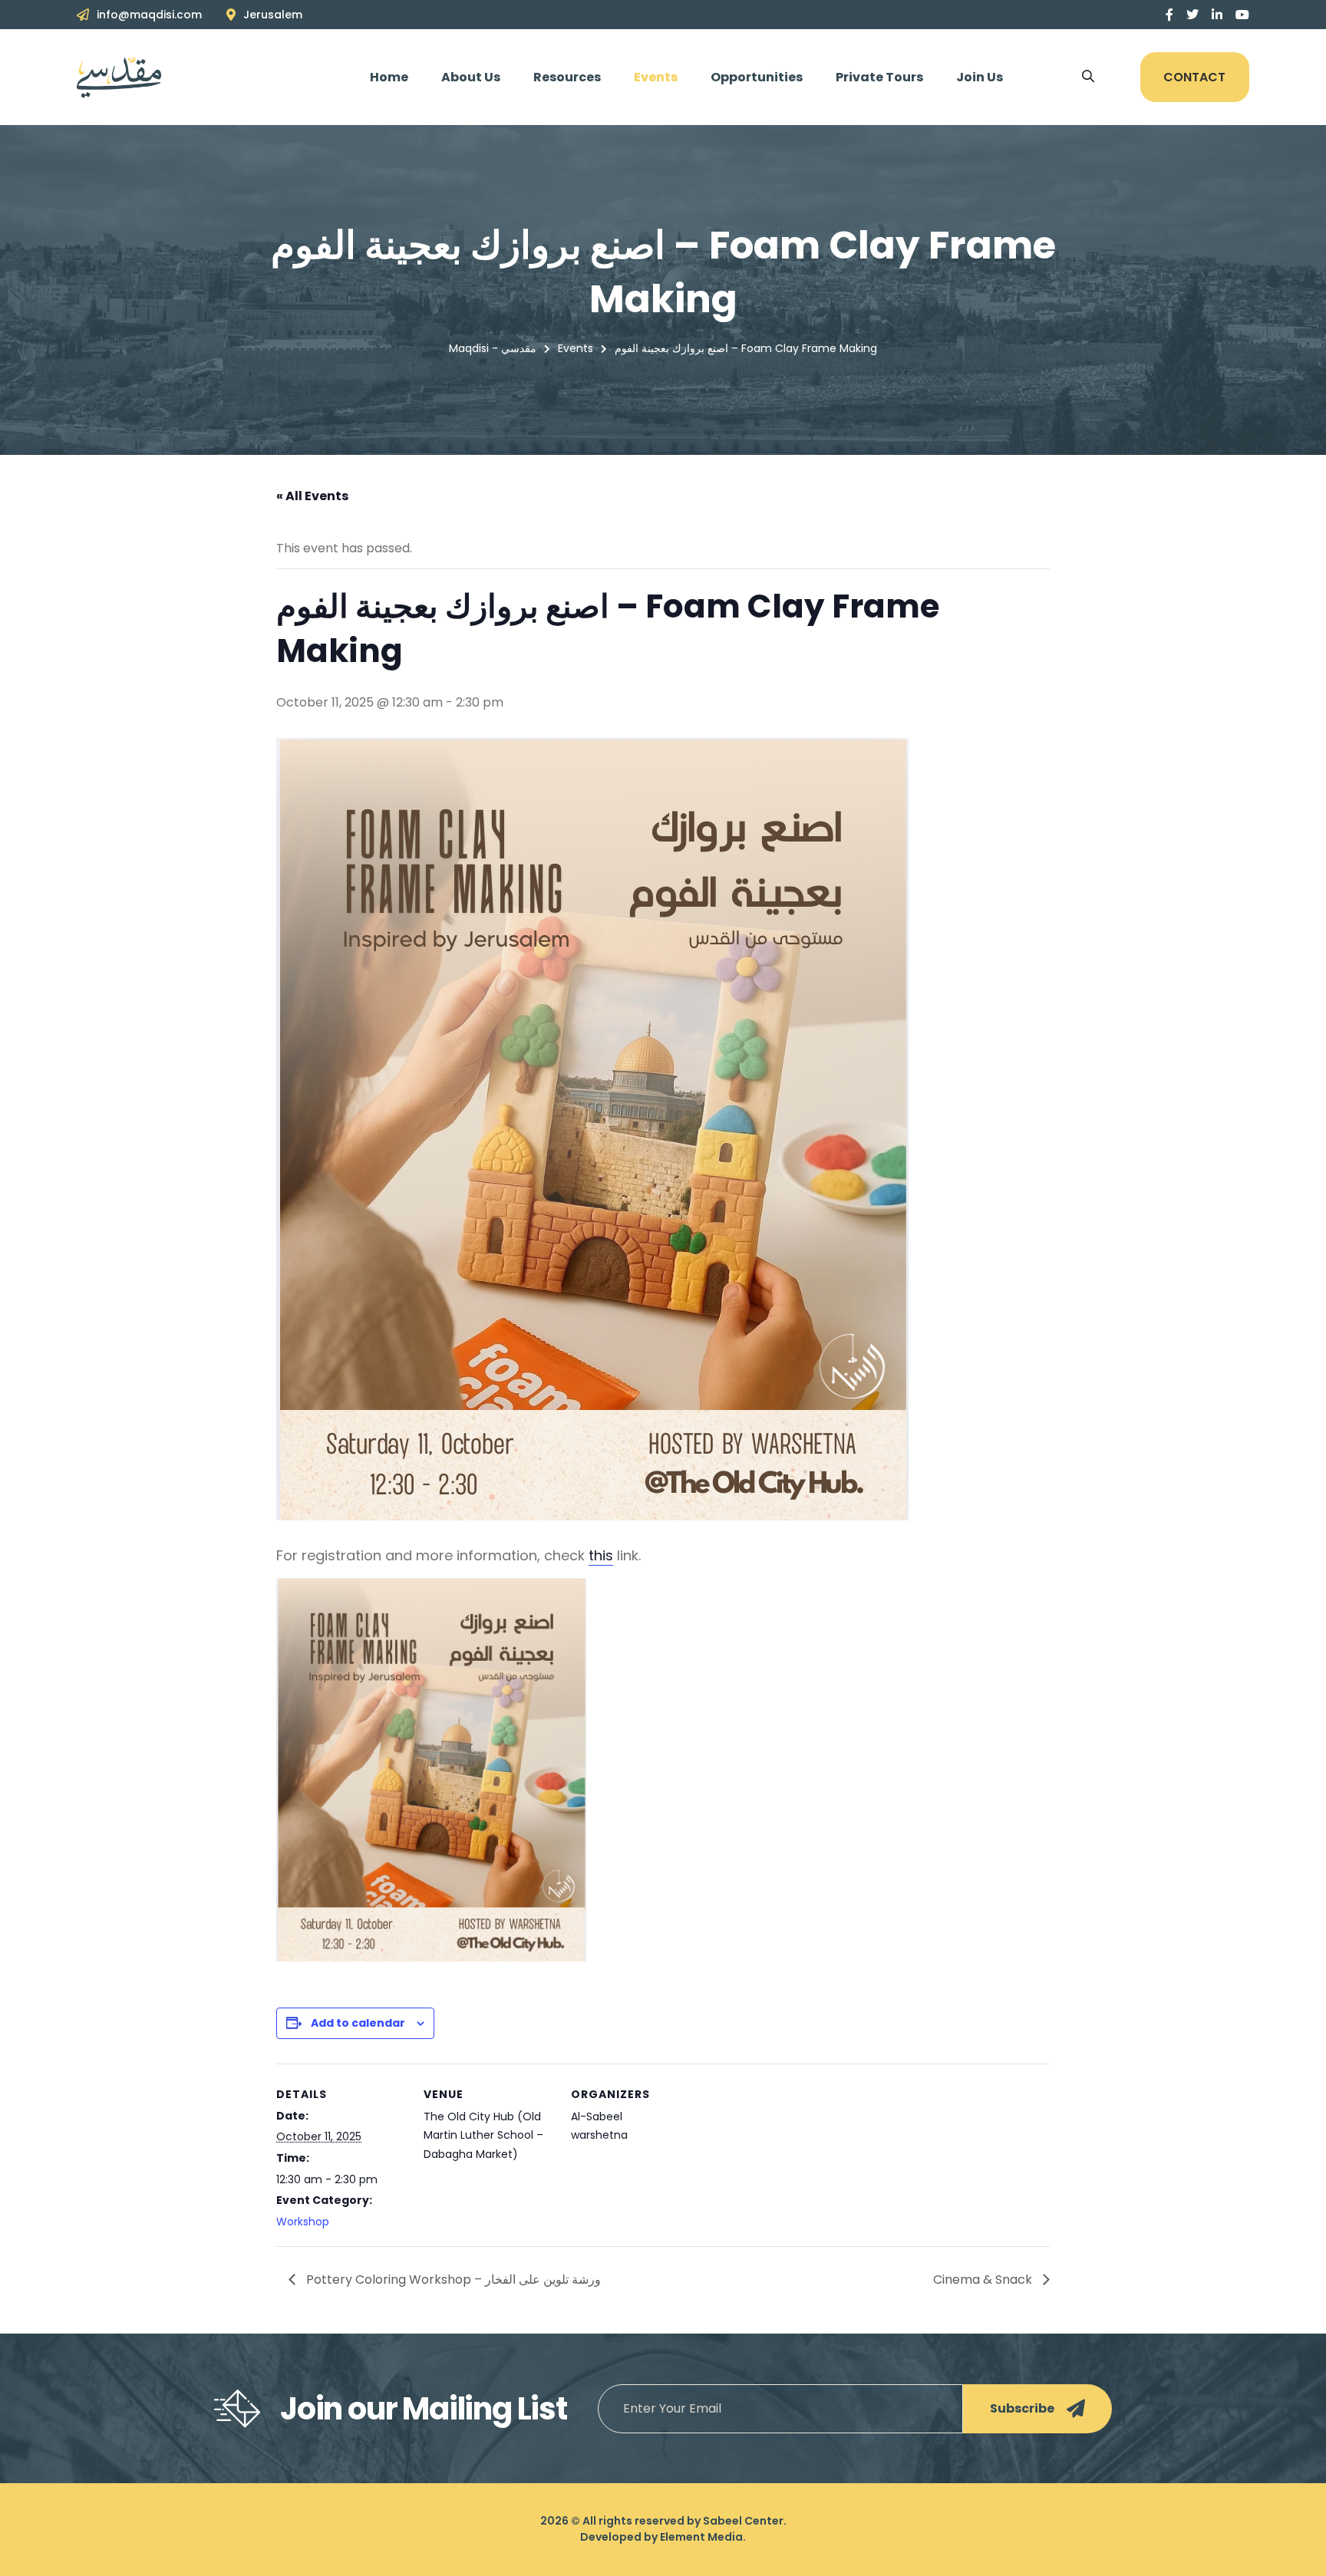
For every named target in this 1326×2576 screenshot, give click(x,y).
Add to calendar (358, 2023)
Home (389, 77)
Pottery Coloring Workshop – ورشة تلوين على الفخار (452, 2280)
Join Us (980, 77)
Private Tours (879, 77)
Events (656, 77)
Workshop (303, 2222)
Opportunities (757, 77)
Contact (1194, 77)
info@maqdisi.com (149, 15)
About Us (471, 77)
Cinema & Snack (984, 2280)
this (601, 1555)
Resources (567, 77)
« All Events (312, 496)
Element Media (701, 2537)
